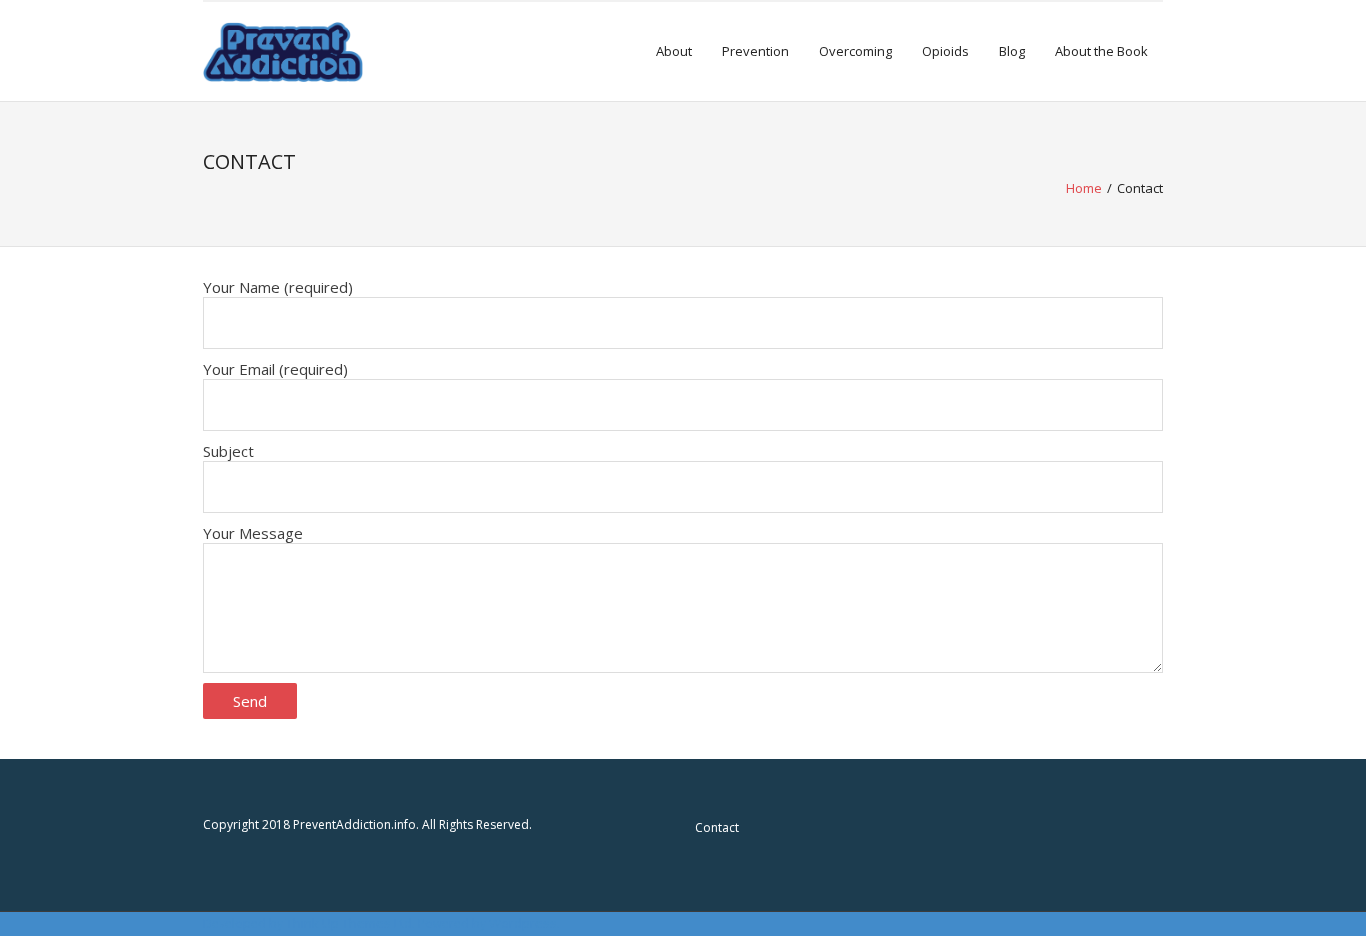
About (674, 51)
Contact (717, 827)
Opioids (945, 51)
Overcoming (855, 51)
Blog (1012, 51)
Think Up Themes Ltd (349, 923)
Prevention (755, 51)
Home (1084, 188)
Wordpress (523, 923)
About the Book (1101, 51)
